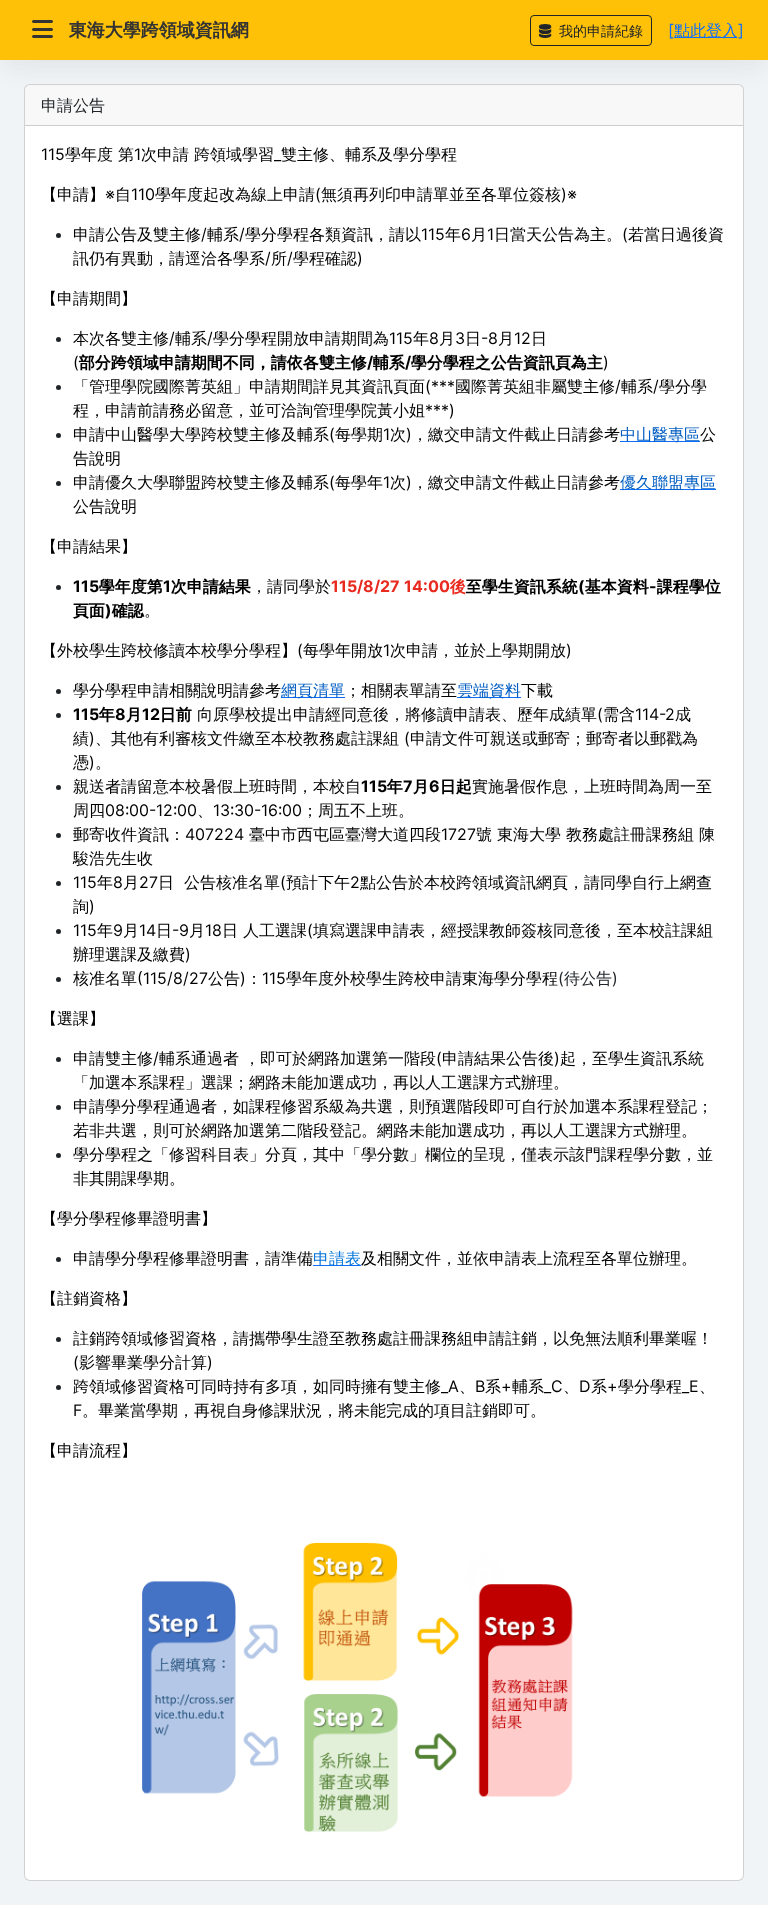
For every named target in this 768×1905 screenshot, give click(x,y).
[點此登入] (706, 30)
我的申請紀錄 (599, 30)
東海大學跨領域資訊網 (159, 29)
